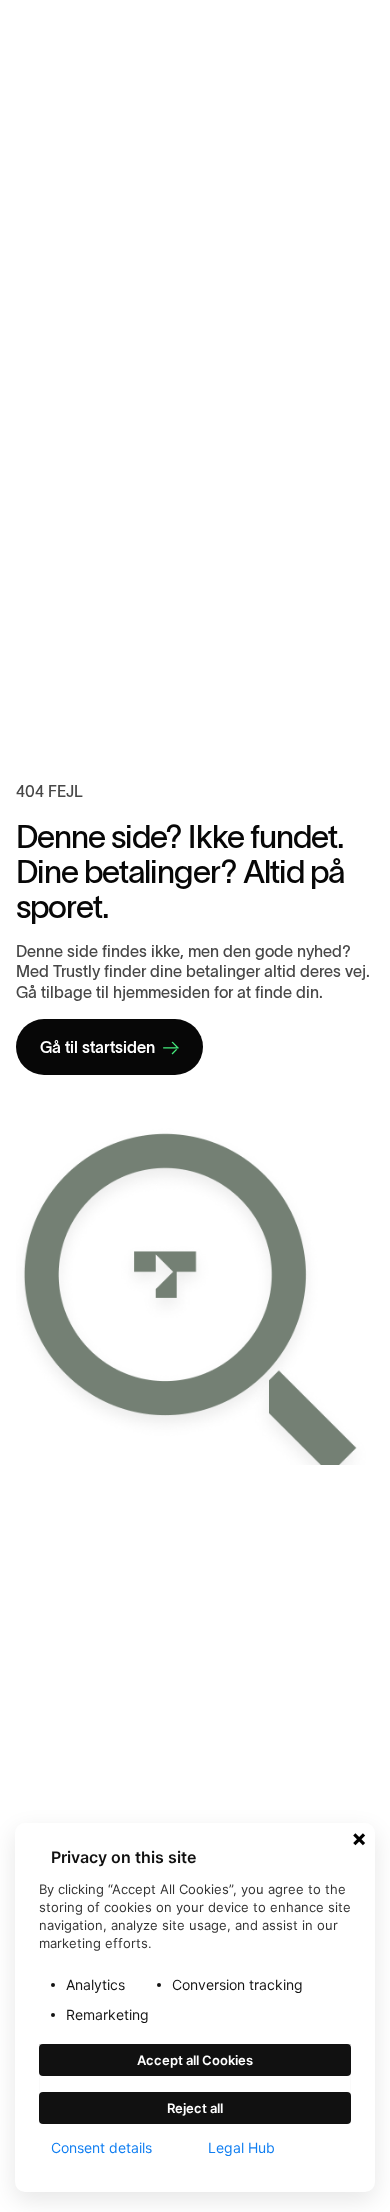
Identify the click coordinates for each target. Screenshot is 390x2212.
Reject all (195, 2108)
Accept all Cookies (195, 2060)
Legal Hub (241, 2148)
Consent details (101, 2148)
